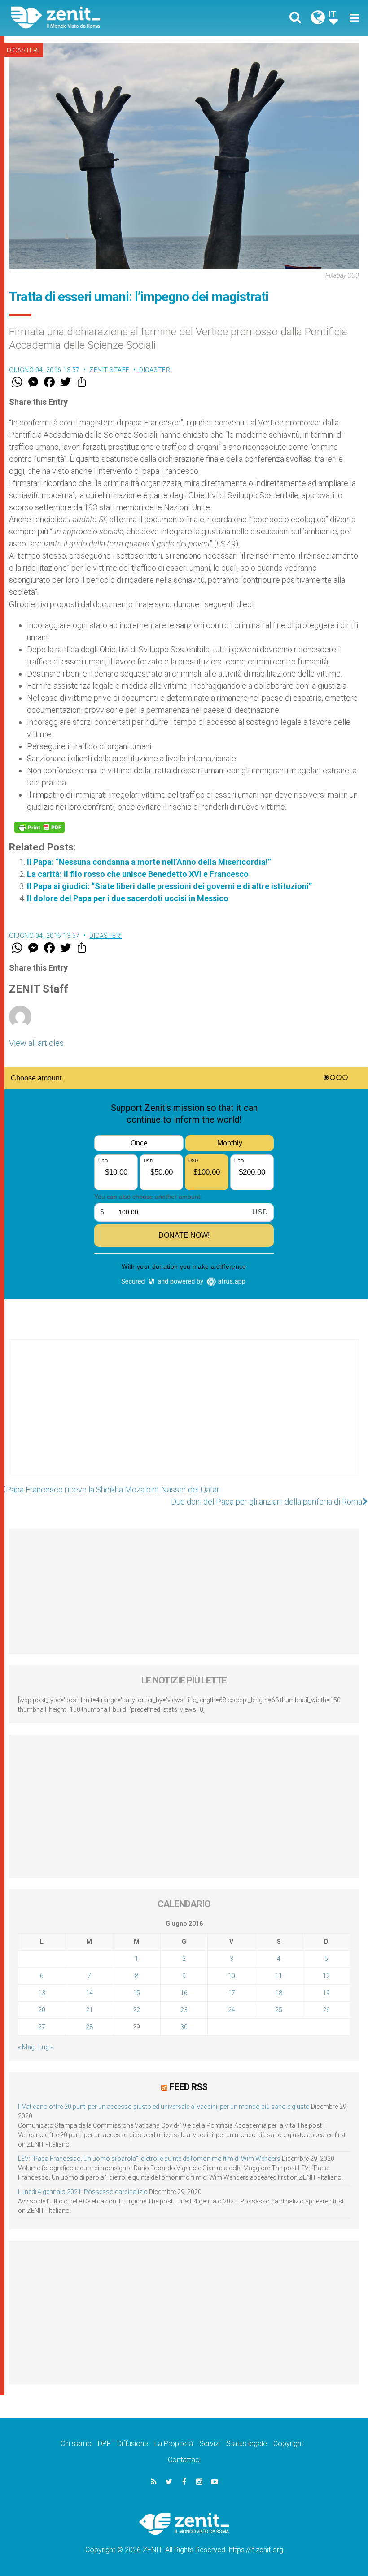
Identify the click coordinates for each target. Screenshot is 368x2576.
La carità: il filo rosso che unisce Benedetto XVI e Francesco (138, 874)
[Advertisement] (184, 1416)
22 (136, 2010)
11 (279, 1976)
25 (279, 2010)
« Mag (26, 2047)
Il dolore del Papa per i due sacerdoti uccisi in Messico (128, 898)
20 (42, 2010)
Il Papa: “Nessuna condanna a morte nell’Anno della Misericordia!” (149, 862)
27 (42, 2027)
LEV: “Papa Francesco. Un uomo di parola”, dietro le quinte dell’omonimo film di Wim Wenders (149, 2159)
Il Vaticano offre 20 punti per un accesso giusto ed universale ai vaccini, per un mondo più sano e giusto (164, 2107)
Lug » (46, 2047)
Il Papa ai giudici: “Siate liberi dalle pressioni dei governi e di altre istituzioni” (169, 886)
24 (232, 2010)
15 (136, 1993)
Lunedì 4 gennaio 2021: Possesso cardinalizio (83, 2192)
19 (326, 1993)
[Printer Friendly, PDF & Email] (39, 827)
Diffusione (133, 2444)
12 (326, 1976)
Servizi (210, 2444)
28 (89, 2027)
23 (184, 2010)
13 (42, 1993)
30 (184, 2027)
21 (89, 2010)
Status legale (247, 2444)
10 (232, 1976)
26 (326, 2010)
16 (184, 1993)
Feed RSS (188, 2087)
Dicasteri (23, 50)
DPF (104, 2444)
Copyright (288, 2444)
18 (279, 1993)
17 (232, 1993)
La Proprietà (174, 2444)
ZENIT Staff (110, 370)
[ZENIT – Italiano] (103, 18)
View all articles (36, 1043)
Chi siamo (76, 2444)
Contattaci (184, 2460)
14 (89, 1993)
